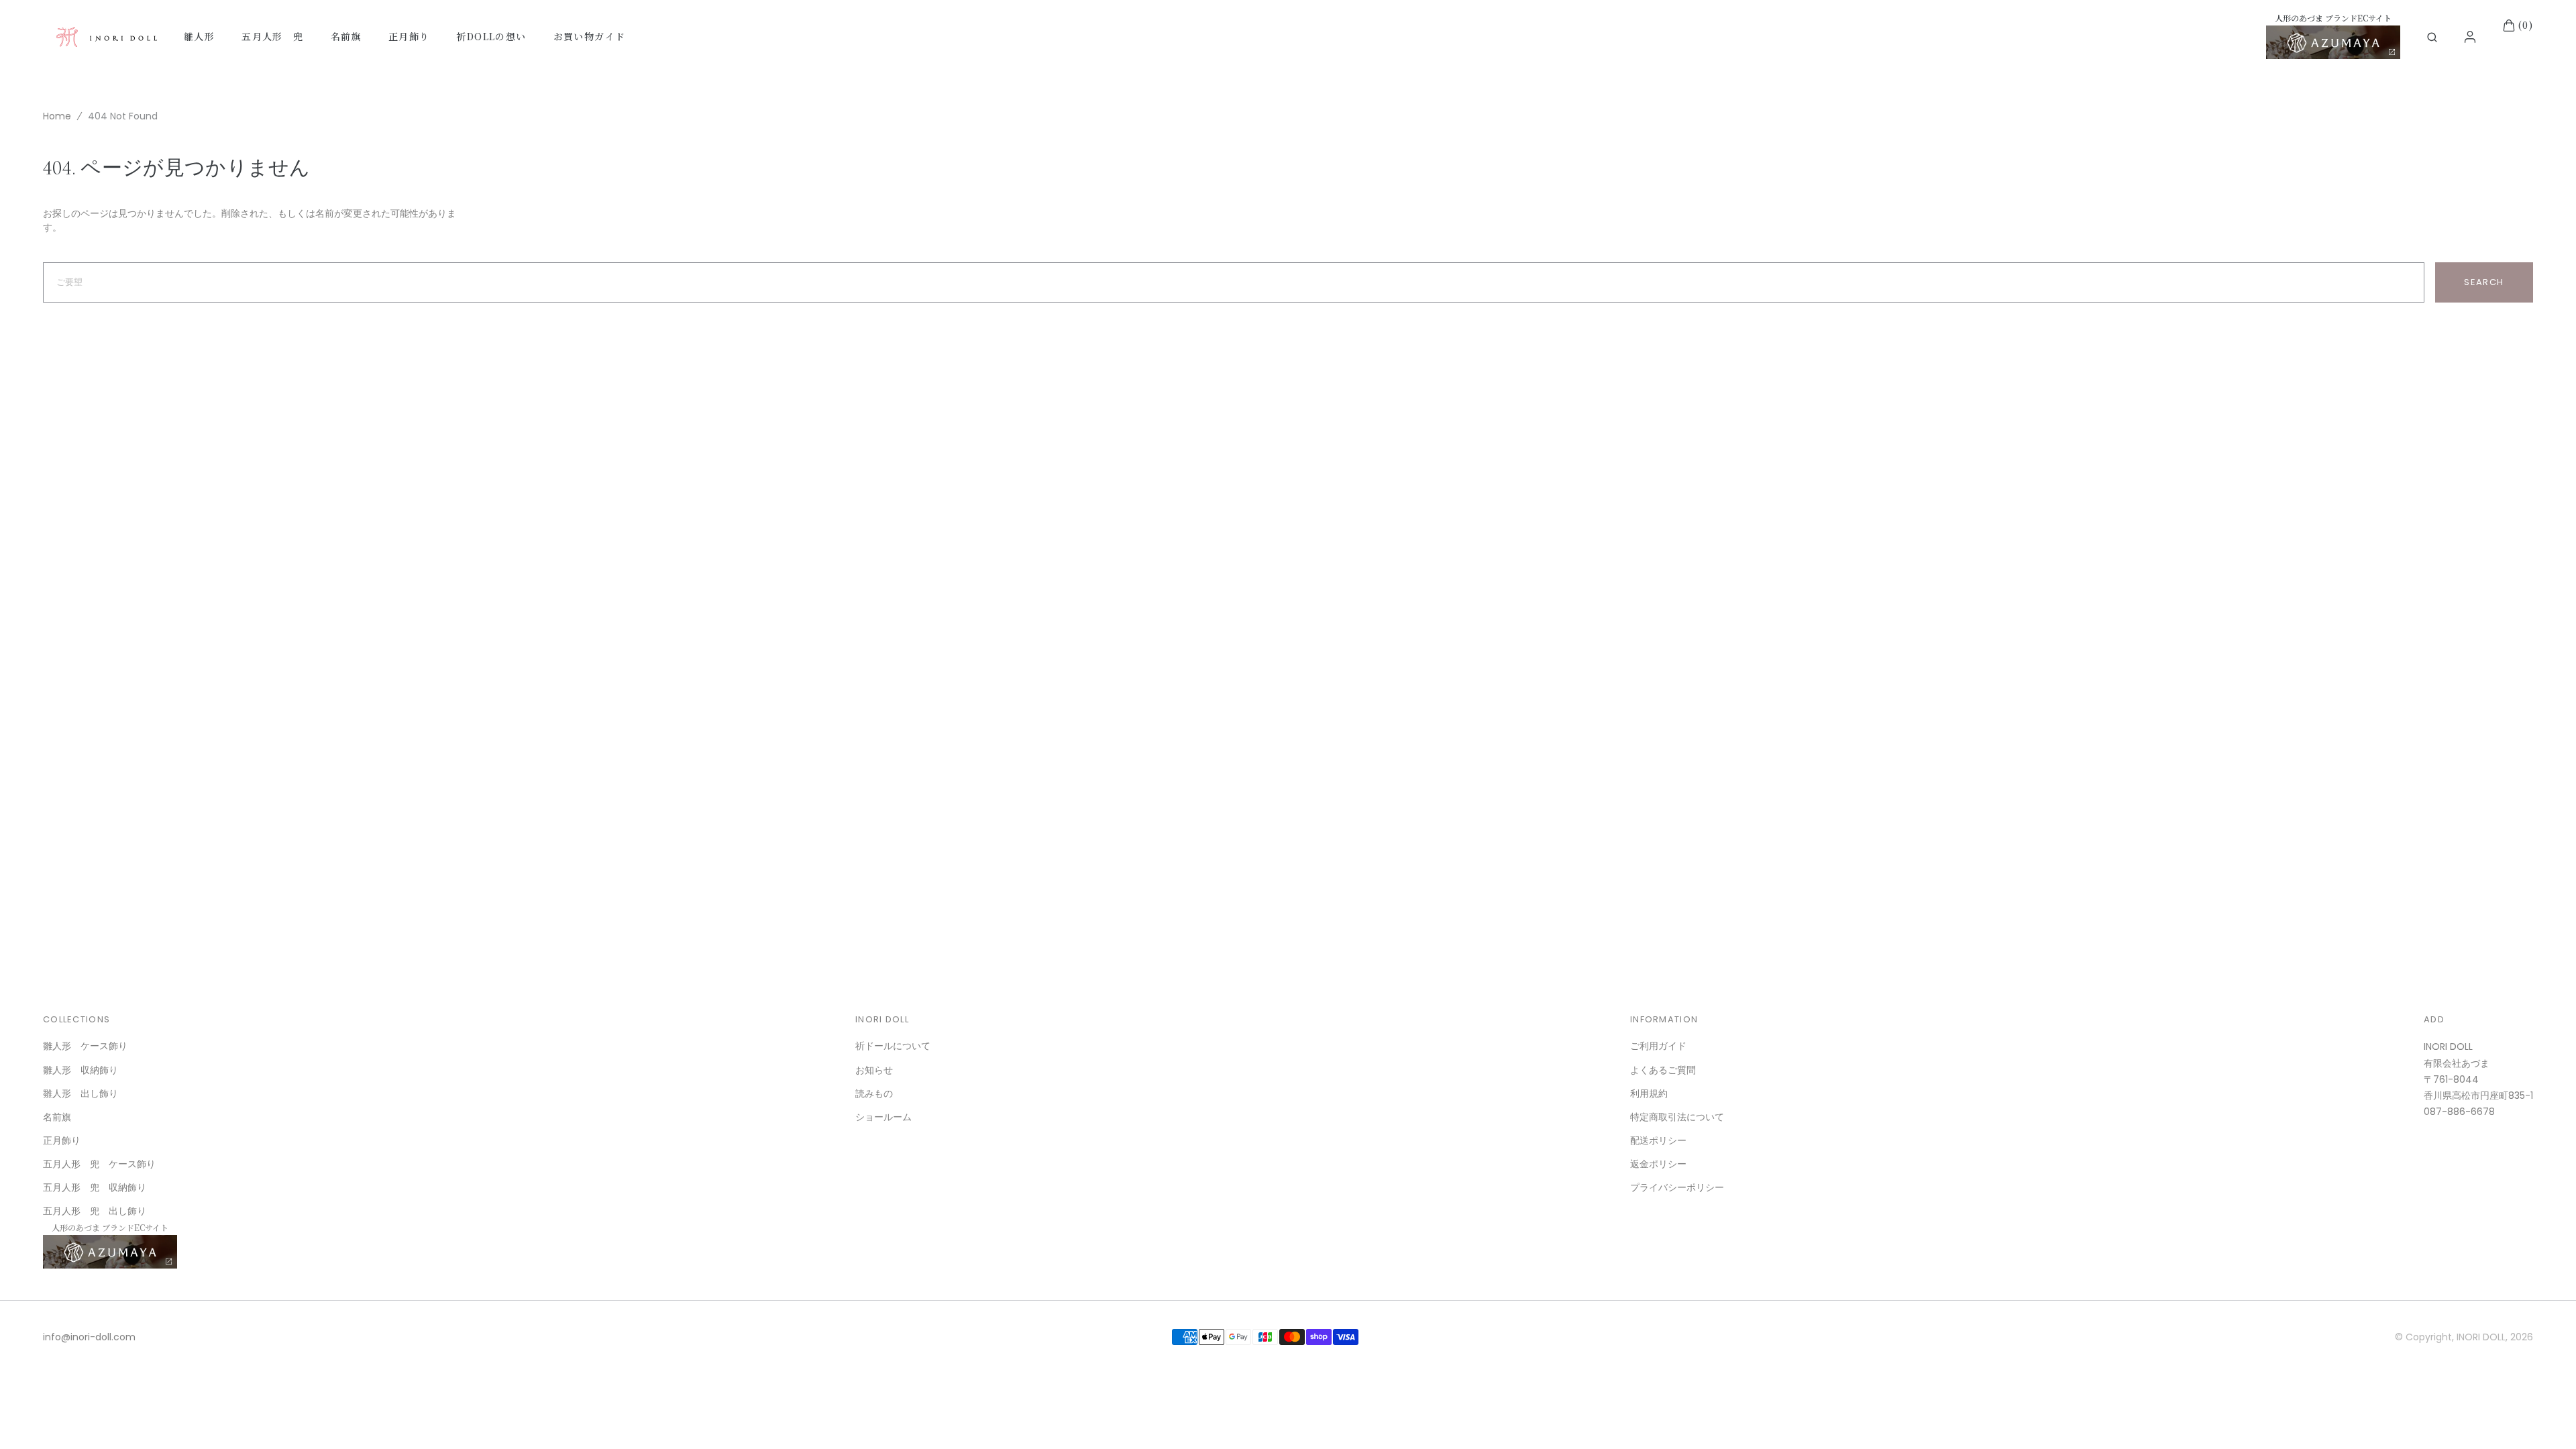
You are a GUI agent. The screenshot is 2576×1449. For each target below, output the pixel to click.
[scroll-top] (2545, 1418)
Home (57, 116)
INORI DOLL (2481, 1337)
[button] (2432, 37)
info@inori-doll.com (89, 1337)
